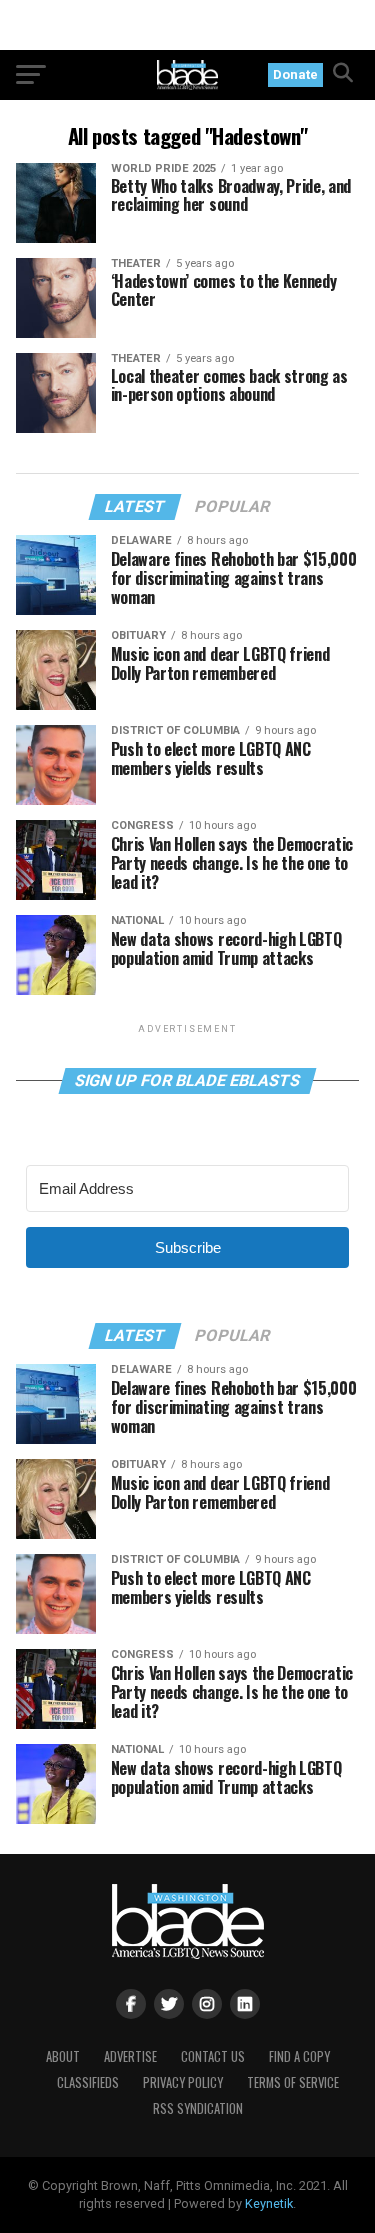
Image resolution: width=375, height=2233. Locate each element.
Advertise (130, 2056)
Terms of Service (293, 2082)
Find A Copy (299, 2056)
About (63, 2056)
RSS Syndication (198, 2108)
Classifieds (88, 2082)
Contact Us (213, 2056)
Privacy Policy (183, 2082)
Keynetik (269, 2203)
